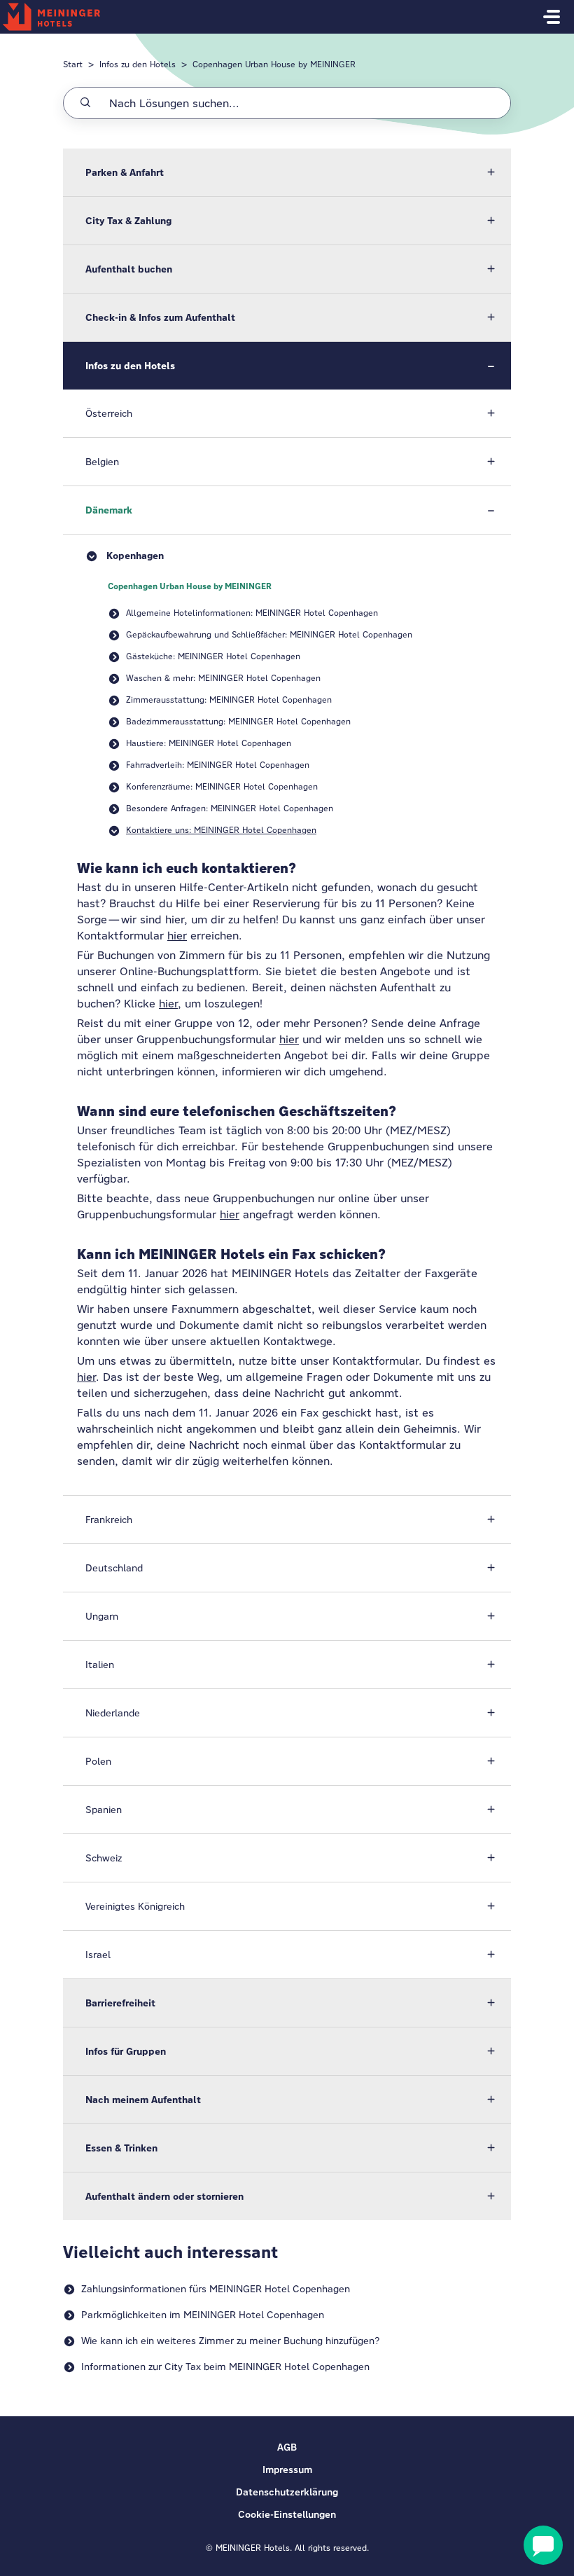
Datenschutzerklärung (287, 2492)
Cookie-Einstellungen (287, 2514)
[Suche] (85, 103)
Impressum (287, 2470)
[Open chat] (543, 2545)
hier (177, 936)
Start (73, 64)
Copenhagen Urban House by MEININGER (274, 64)
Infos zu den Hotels (138, 64)
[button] (287, 172)
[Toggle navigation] (552, 17)
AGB (287, 2447)
